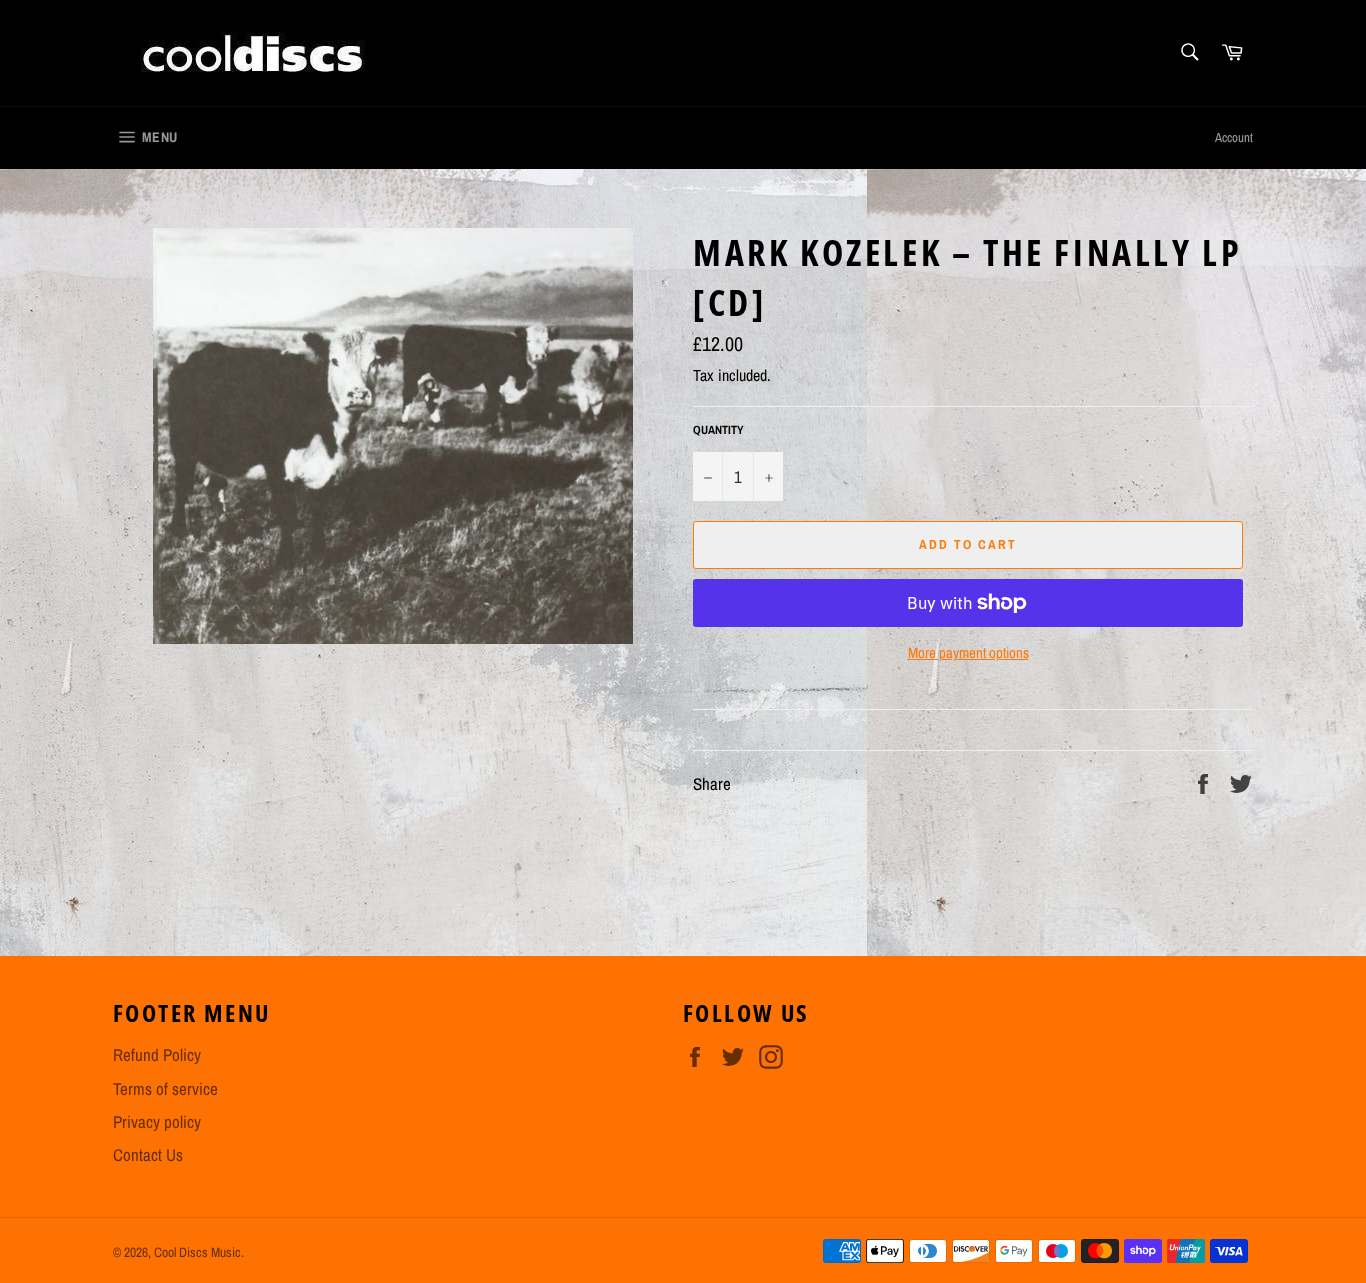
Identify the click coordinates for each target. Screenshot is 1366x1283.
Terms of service (165, 1088)
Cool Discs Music (197, 1252)
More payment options (968, 653)
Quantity (718, 430)
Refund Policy (157, 1054)
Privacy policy (157, 1121)
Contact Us (148, 1154)
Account (1234, 137)
